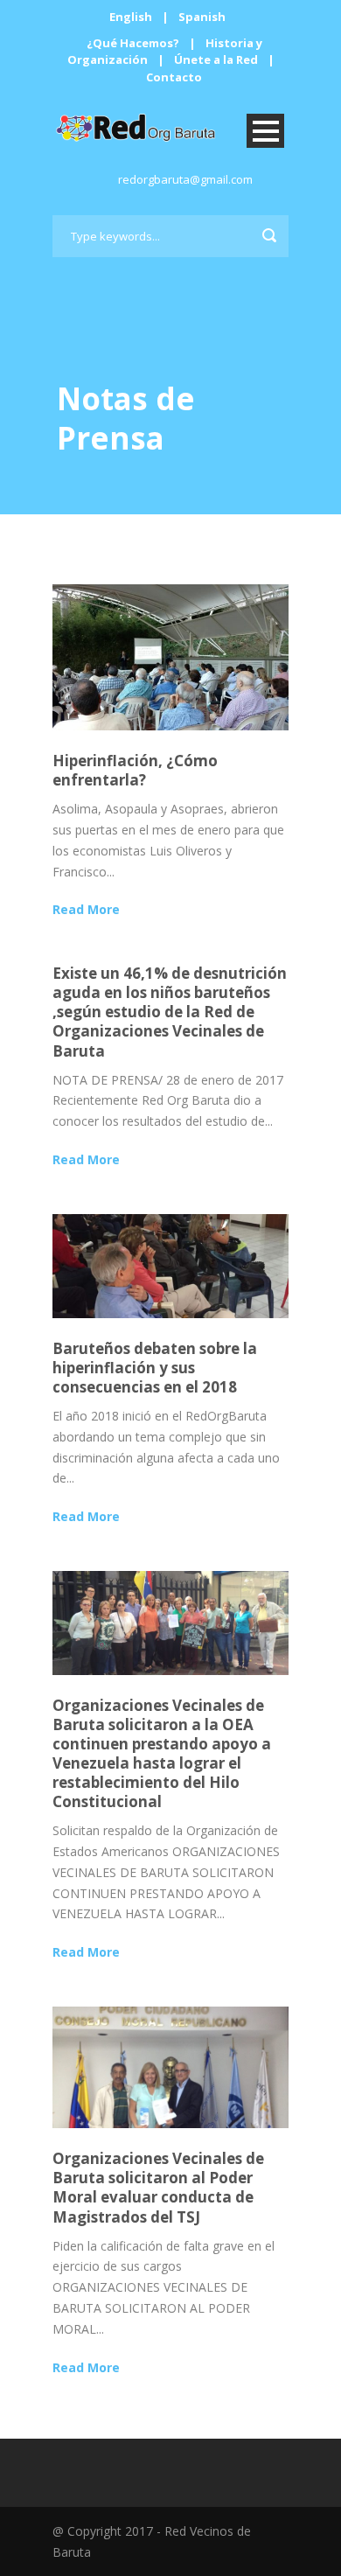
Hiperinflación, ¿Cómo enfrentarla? (135, 770)
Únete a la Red (216, 59)
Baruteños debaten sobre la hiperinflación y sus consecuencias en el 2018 (155, 1368)
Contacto (174, 77)
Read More (86, 909)
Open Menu (265, 131)
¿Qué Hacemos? (133, 43)
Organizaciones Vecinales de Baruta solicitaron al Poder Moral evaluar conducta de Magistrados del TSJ (158, 2187)
